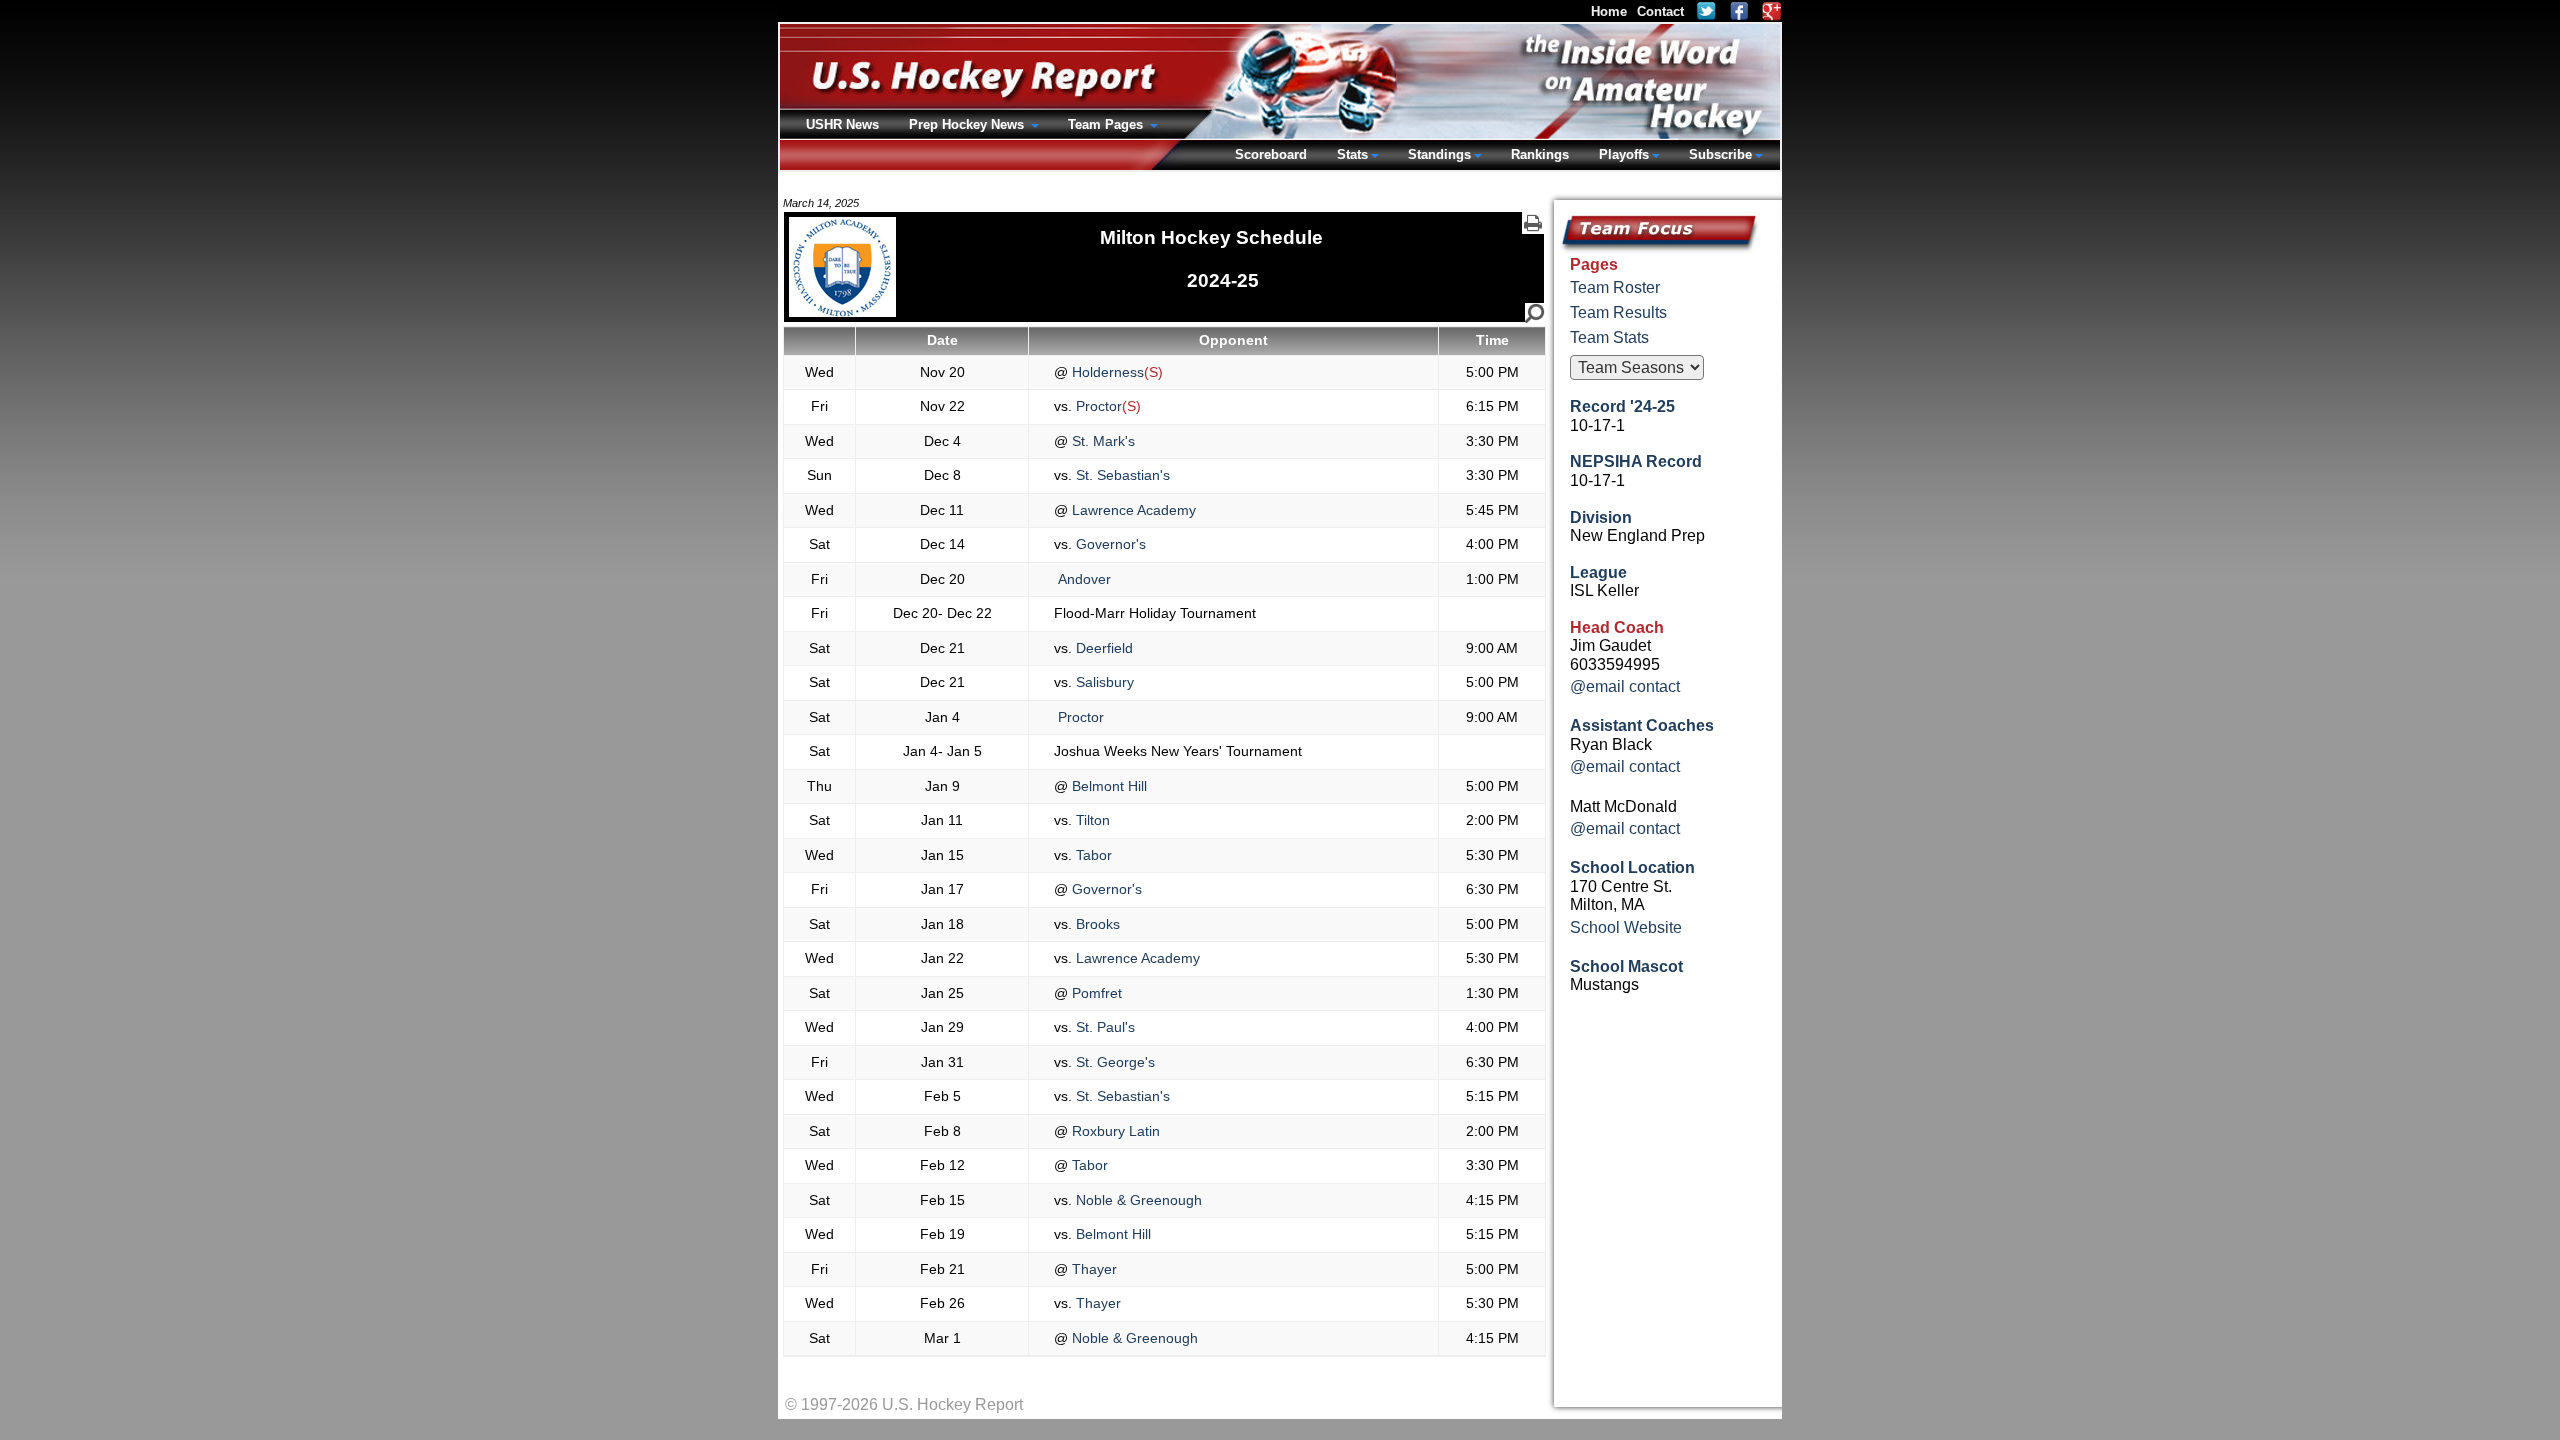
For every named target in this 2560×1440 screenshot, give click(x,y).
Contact (1660, 11)
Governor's (1109, 544)
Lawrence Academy (1132, 510)
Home (1609, 11)
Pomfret (1095, 993)
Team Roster (1615, 287)
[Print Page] (1533, 223)
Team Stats (1609, 337)
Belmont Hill (1107, 786)
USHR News (842, 124)
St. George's (1113, 1062)
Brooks (1096, 924)
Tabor (1092, 855)
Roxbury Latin (1114, 1131)
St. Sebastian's (1121, 475)
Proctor (1097, 406)
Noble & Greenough (1137, 1200)
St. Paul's (1103, 1027)
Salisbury (1103, 682)
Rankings (1540, 154)
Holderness (1106, 372)
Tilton (1091, 820)
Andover (1082, 579)
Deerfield (1102, 648)
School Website (1626, 927)
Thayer (1092, 1269)
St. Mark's (1101, 441)
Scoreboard (1271, 154)
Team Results (1618, 312)
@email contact (1625, 686)
